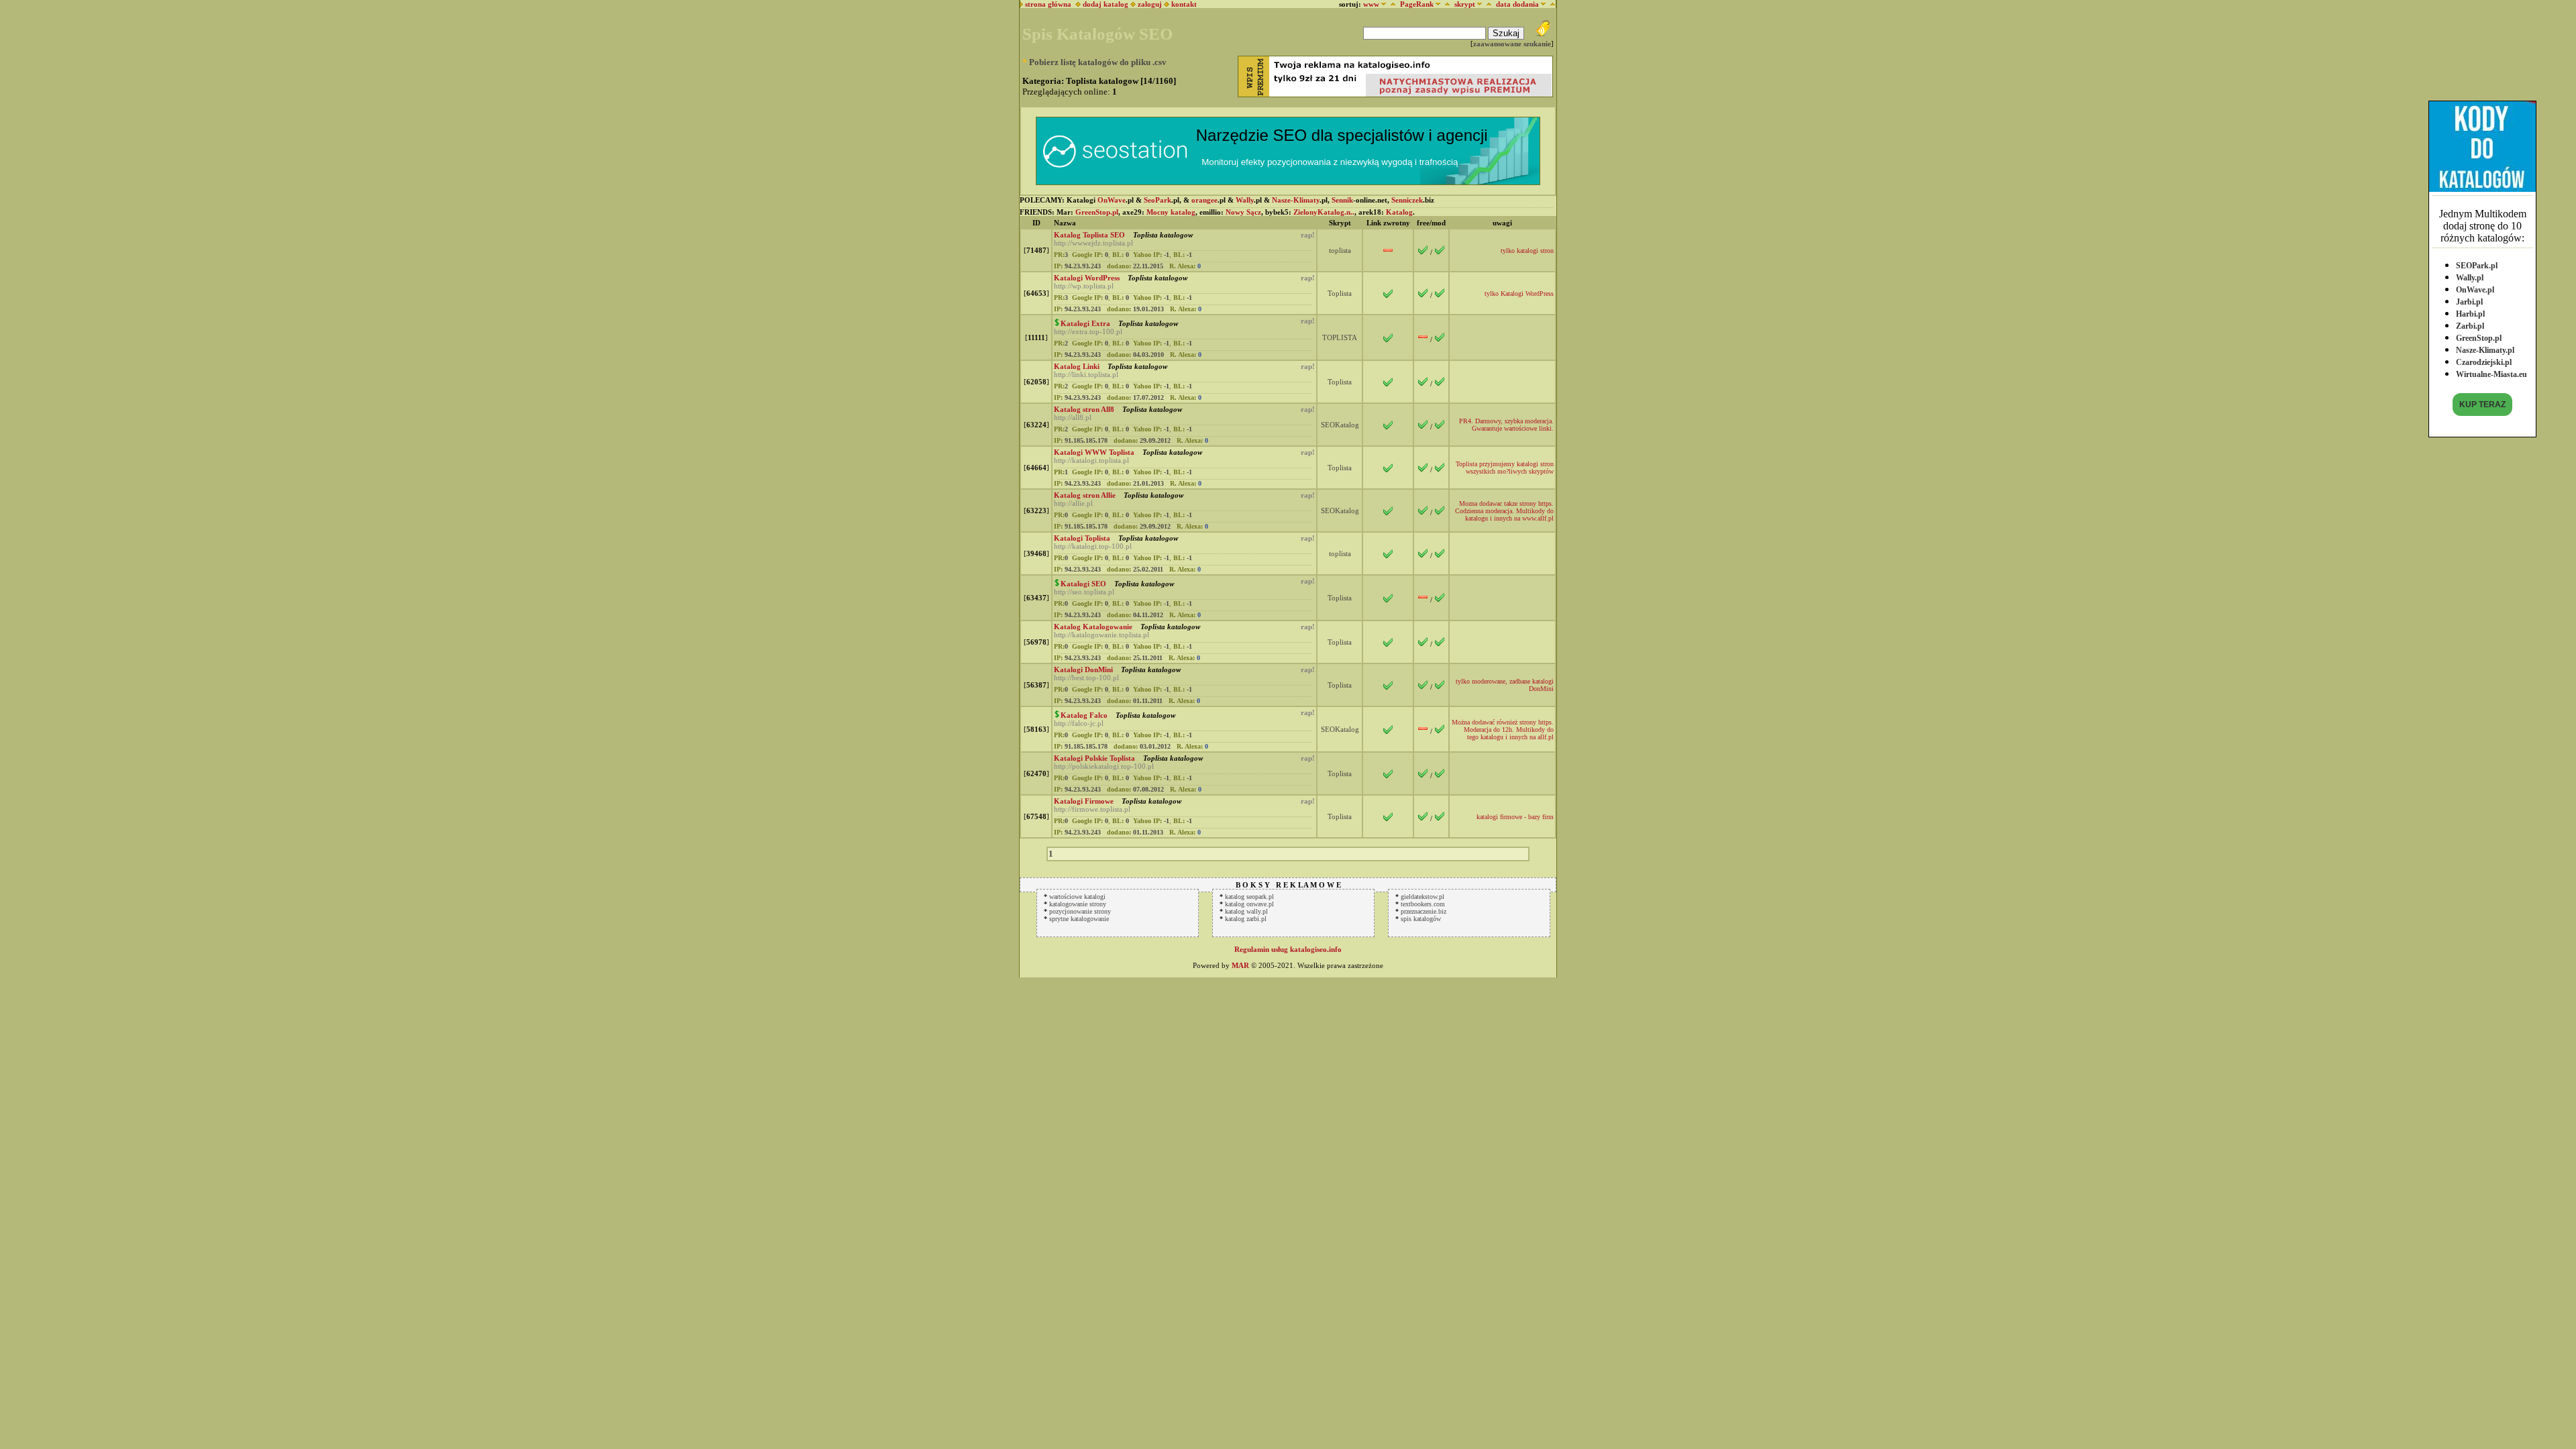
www (1371, 4)
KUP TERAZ (2482, 405)
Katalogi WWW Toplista (1094, 452)
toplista (1340, 250)
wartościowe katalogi (1077, 897)
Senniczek (1407, 200)
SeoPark (1158, 200)
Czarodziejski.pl (2484, 362)
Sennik (1342, 200)
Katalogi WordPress (1087, 278)
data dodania (1517, 4)
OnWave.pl (2475, 290)
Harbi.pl (2470, 314)
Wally (1245, 200)
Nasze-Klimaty (1296, 200)
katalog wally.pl (1246, 911)
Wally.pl (2470, 278)
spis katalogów (1421, 919)
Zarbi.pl (2470, 326)
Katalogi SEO (1083, 584)
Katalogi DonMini (1083, 669)
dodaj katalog (1105, 4)
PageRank (1417, 4)
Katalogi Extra (1085, 323)
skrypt (1465, 4)
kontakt (1184, 4)
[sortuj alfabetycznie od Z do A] (1391, 4)
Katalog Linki (1077, 366)
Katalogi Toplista (1082, 538)
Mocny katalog (1171, 212)
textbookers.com (1423, 904)
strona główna (1047, 4)
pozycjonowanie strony (1080, 911)
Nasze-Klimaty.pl (2485, 350)
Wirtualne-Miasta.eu (2491, 374)
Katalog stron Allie (1085, 495)
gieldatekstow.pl (1423, 897)
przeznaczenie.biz (1424, 911)
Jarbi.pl (2469, 302)
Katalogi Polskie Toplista (1094, 758)
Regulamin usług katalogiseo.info (1288, 949)
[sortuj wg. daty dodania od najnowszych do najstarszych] (1551, 4)
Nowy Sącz (1243, 212)
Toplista (1340, 293)
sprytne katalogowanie (1079, 919)
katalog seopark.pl (1249, 897)
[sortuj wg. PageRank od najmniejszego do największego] (1445, 4)
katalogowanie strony (1078, 904)
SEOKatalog (1340, 425)
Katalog (1399, 212)
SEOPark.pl (2477, 266)
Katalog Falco (1084, 715)
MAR (1240, 965)
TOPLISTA (1340, 337)
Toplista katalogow (1162, 235)
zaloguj (1150, 4)
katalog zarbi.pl (1246, 919)
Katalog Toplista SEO (1089, 235)
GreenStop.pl (2479, 338)
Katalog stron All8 (1084, 409)
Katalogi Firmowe (1084, 801)
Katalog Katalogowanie (1093, 627)
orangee (1204, 200)
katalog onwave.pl (1249, 904)
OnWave (1112, 200)
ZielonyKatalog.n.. (1324, 212)
